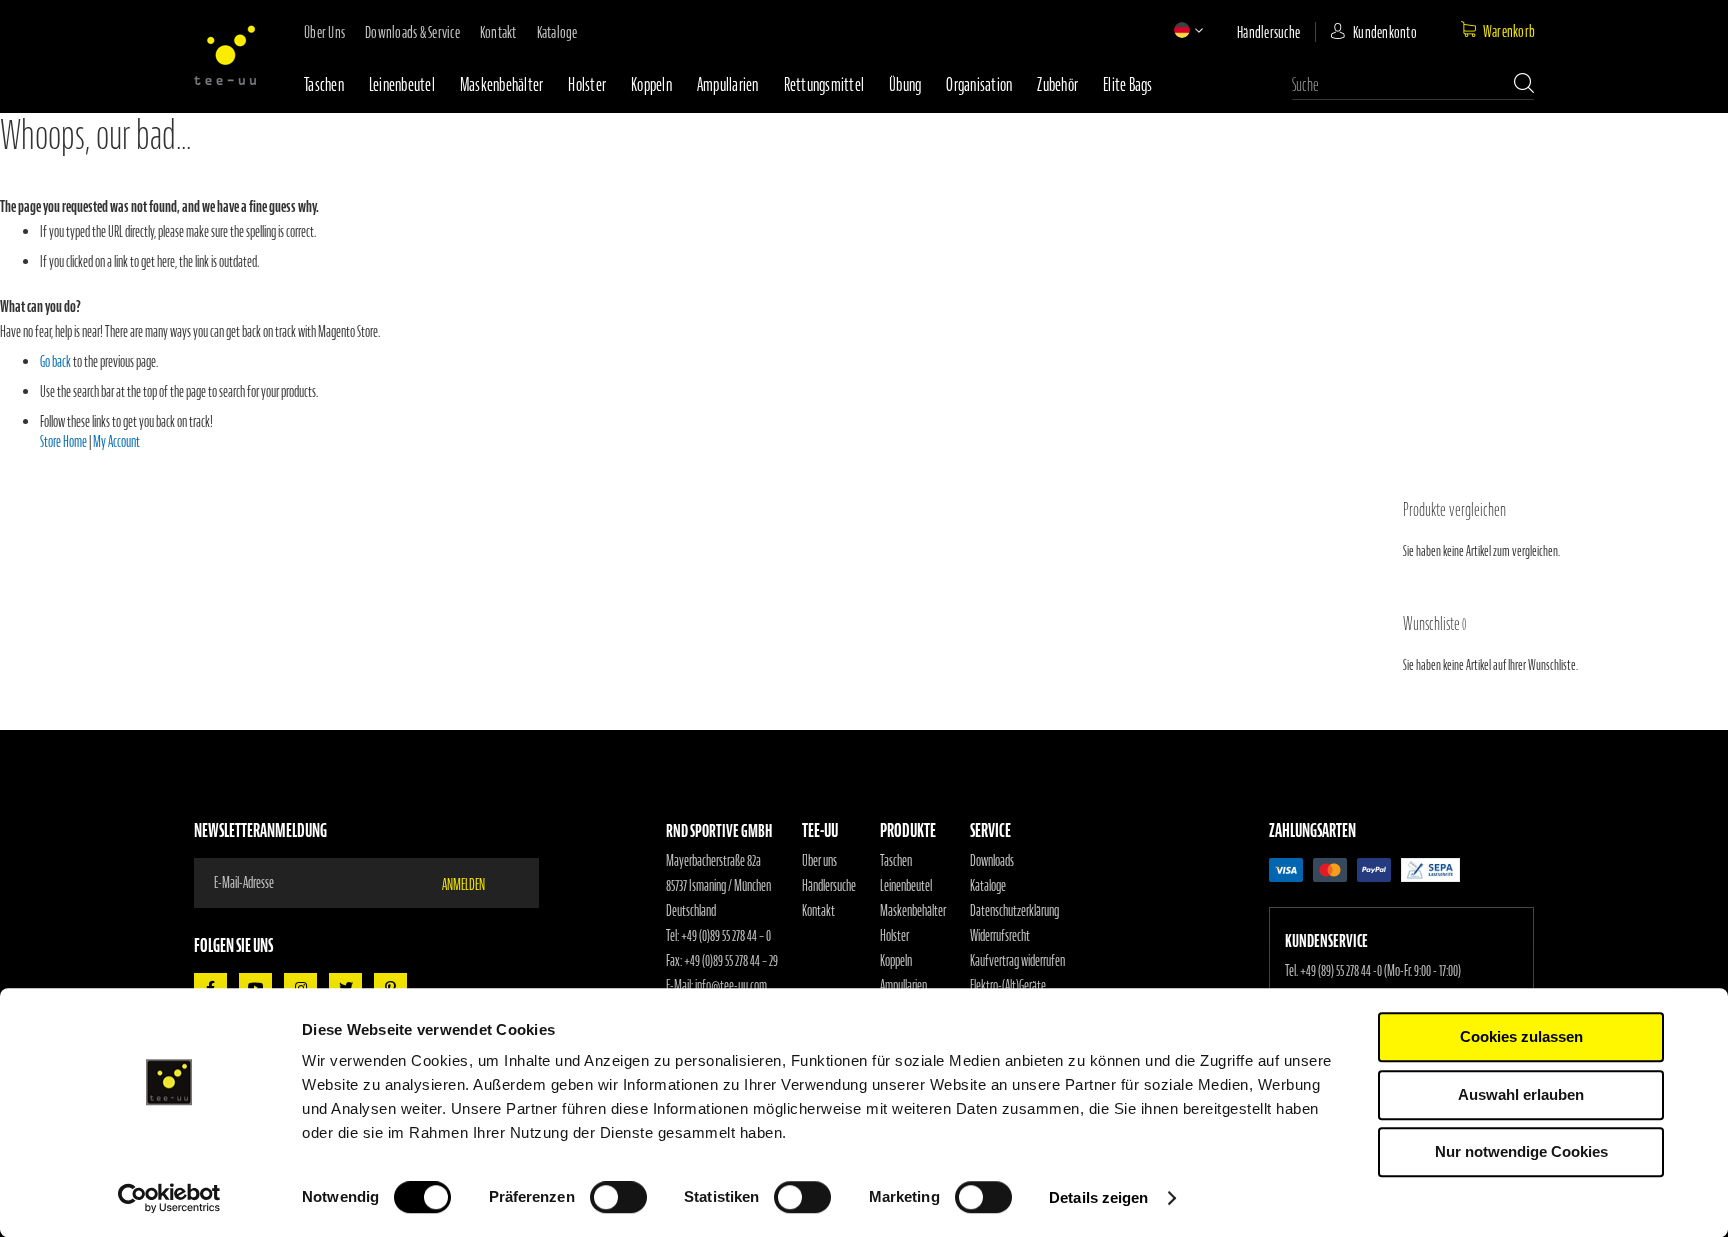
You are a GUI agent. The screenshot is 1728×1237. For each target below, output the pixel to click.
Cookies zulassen (1521, 1036)
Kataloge (557, 32)
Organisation (979, 84)
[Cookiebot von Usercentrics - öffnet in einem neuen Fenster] (169, 1198)
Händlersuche (1268, 32)
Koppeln (651, 84)
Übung (905, 84)
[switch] (618, 1199)
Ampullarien (728, 84)
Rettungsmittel (824, 84)
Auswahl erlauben (1521, 1094)
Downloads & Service (412, 32)
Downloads (992, 861)
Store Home (63, 442)
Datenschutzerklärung (1014, 911)
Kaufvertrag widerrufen (1017, 961)
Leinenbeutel (402, 84)
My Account (116, 442)
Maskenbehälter (502, 84)
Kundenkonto (1385, 32)
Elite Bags (1128, 84)
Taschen (324, 84)
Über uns (324, 32)
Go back (55, 362)
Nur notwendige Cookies (1521, 1151)
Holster (587, 84)
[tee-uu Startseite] (225, 55)
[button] (1182, 30)
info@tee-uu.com (731, 986)
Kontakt (498, 32)
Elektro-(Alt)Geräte (1008, 986)
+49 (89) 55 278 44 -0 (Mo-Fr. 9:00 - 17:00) (1380, 971)
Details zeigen (1098, 1197)
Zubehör (1057, 84)
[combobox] (1413, 85)
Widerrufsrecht (1000, 936)
